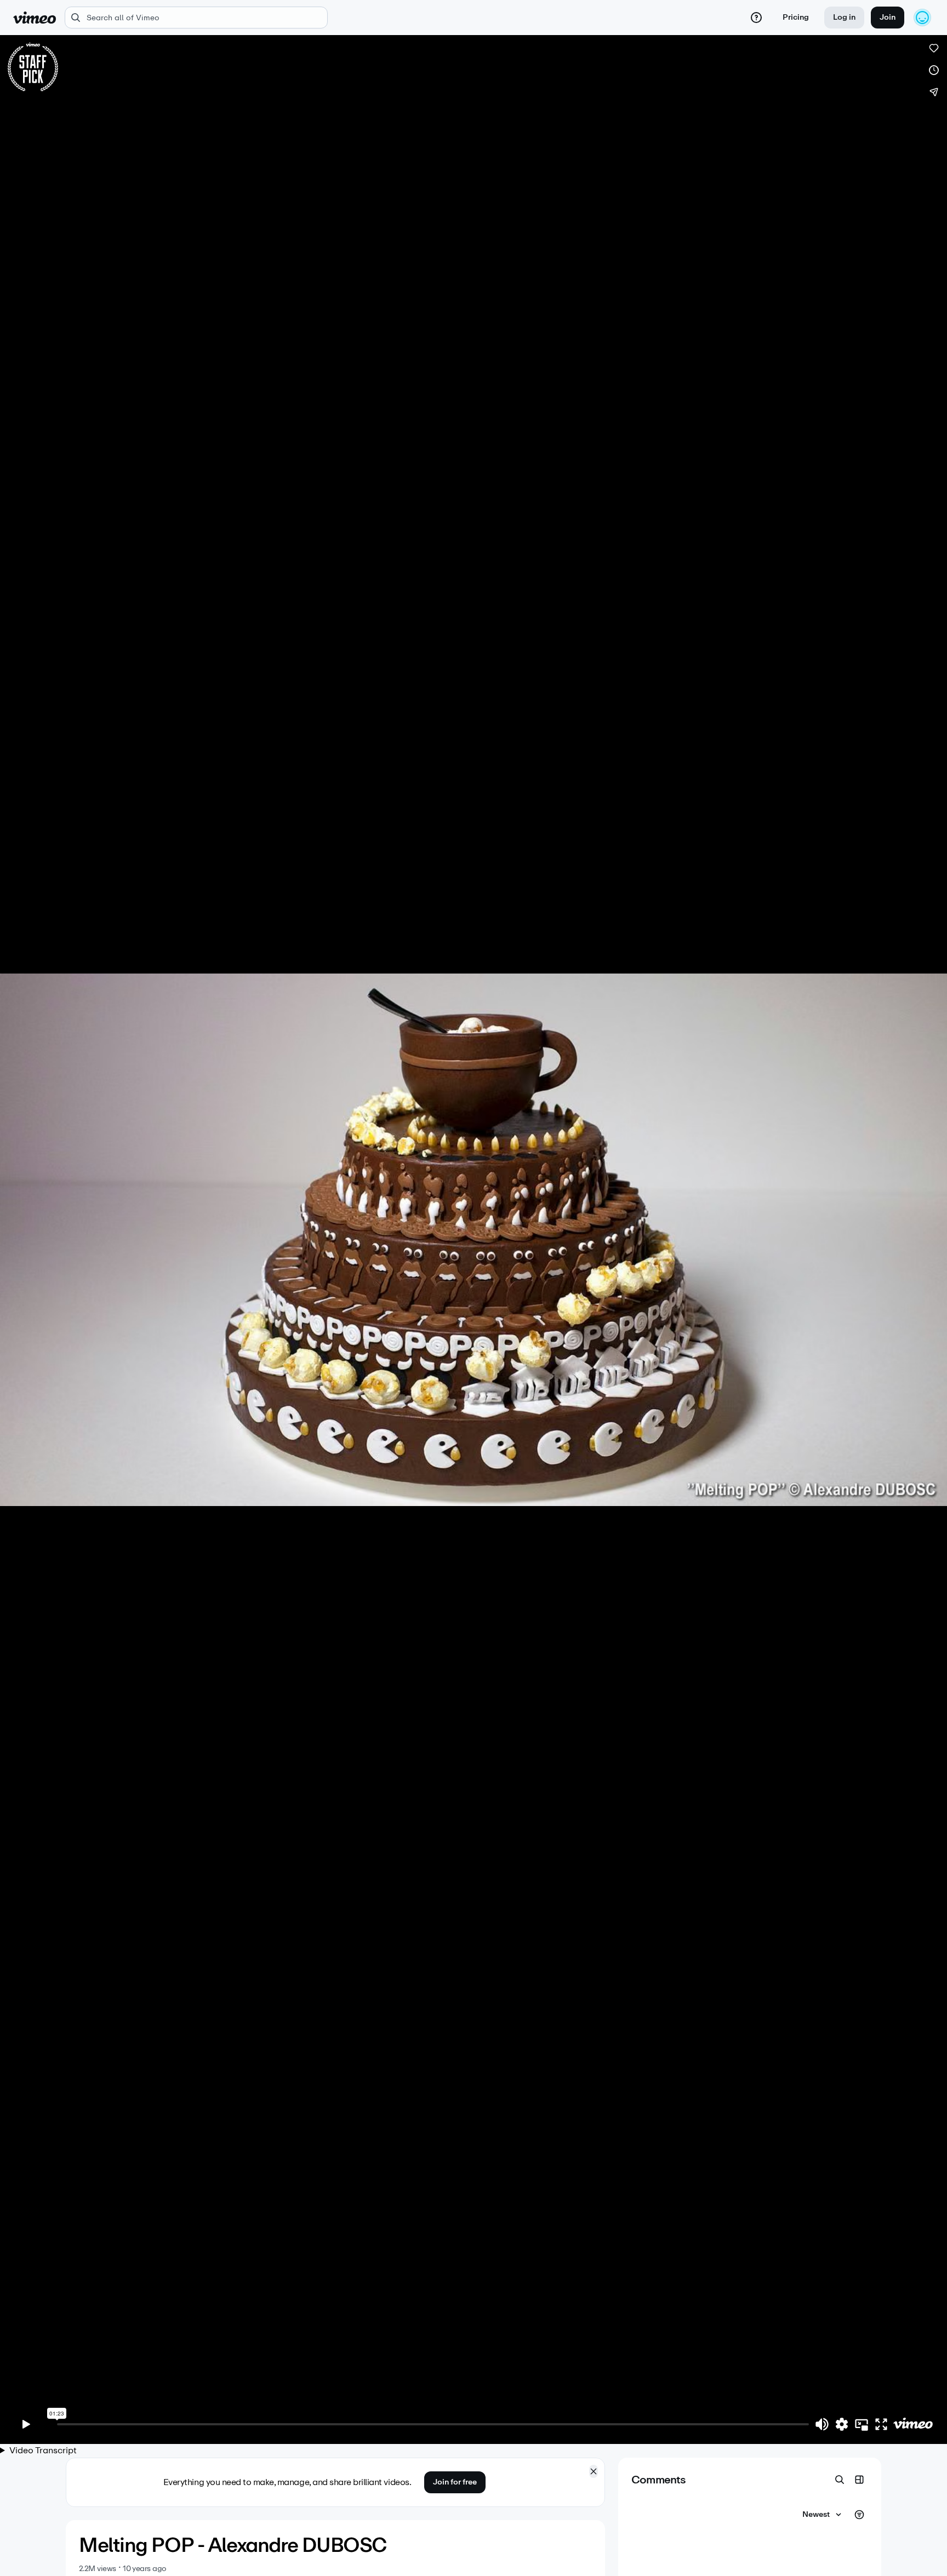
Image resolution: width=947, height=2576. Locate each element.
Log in (844, 17)
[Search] (840, 2480)
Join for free (455, 2482)
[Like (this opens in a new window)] (934, 48)
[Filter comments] (859, 2515)
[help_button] (756, 18)
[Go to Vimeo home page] (35, 18)
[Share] (934, 92)
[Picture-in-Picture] (862, 2424)
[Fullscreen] (881, 2424)
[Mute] (822, 2424)
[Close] (594, 2471)
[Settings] (842, 2424)
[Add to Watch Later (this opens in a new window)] (934, 70)
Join (888, 17)
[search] (196, 18)
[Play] (26, 2424)
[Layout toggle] (859, 2480)
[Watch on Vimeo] (913, 2424)
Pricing (796, 17)
